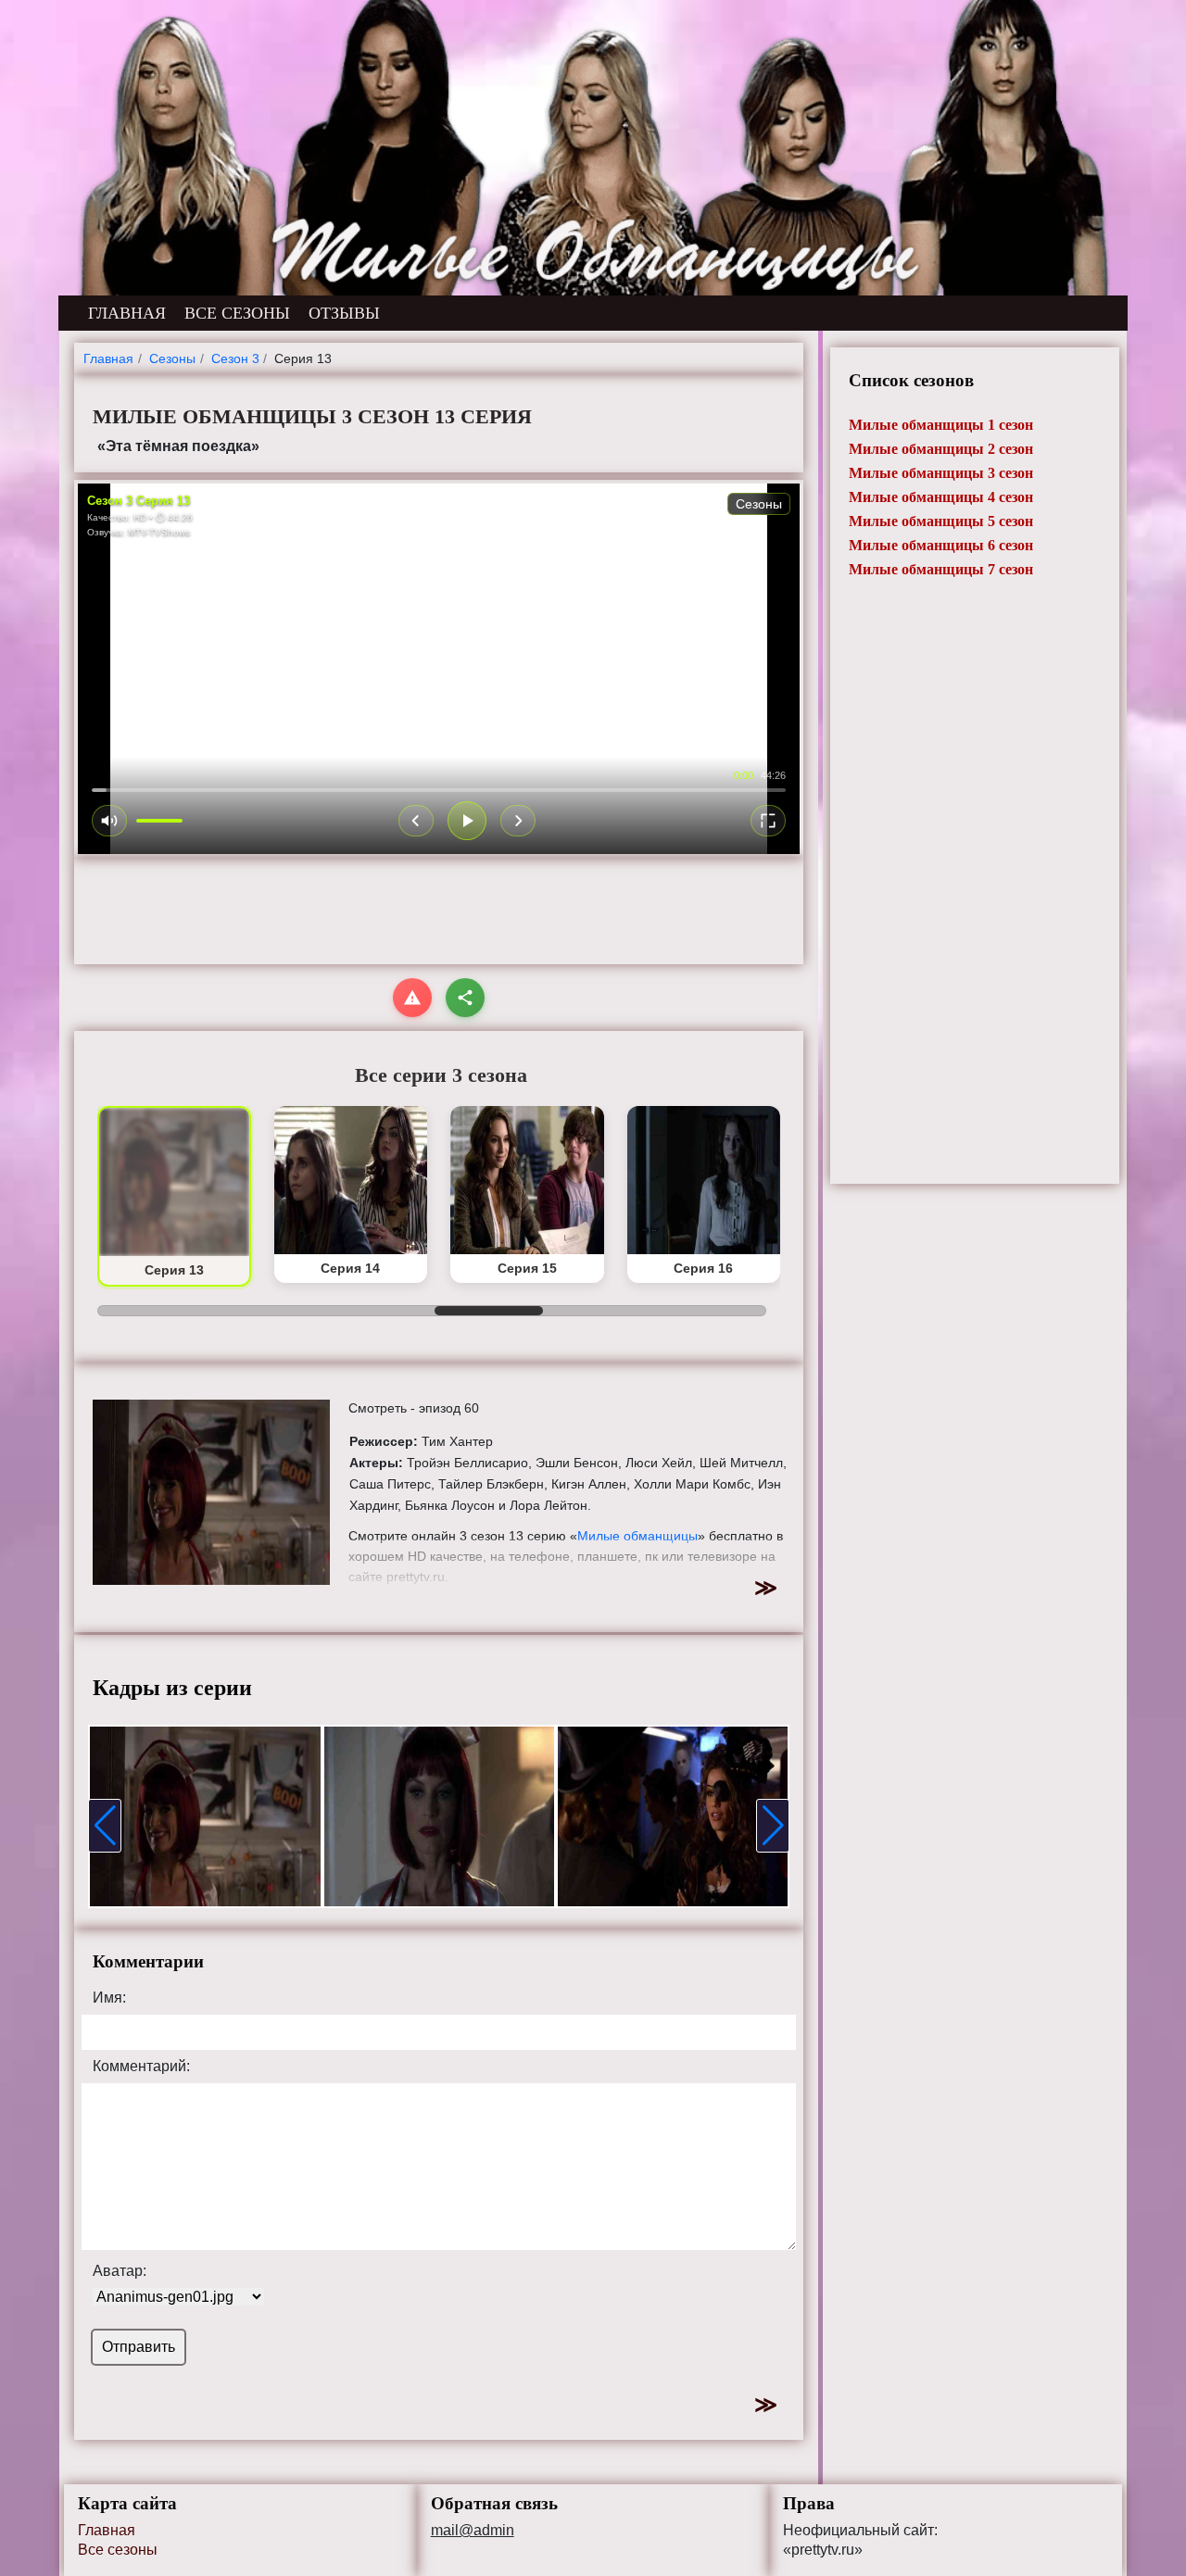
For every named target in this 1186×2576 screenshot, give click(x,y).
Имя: (109, 1998)
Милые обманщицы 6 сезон (941, 545)
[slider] (439, 790)
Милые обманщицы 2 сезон (941, 449)
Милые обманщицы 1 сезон (941, 425)
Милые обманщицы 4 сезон (941, 497)
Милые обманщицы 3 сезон (941, 473)
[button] (105, 1826)
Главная (107, 2530)
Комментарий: (141, 2067)
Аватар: (120, 2271)
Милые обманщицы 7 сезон (941, 569)
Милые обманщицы (637, 1536)
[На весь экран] (768, 821)
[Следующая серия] (518, 821)
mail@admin (473, 2531)
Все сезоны (118, 2550)
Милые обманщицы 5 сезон (941, 521)
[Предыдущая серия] (416, 821)
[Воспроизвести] (467, 821)
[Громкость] (109, 821)
